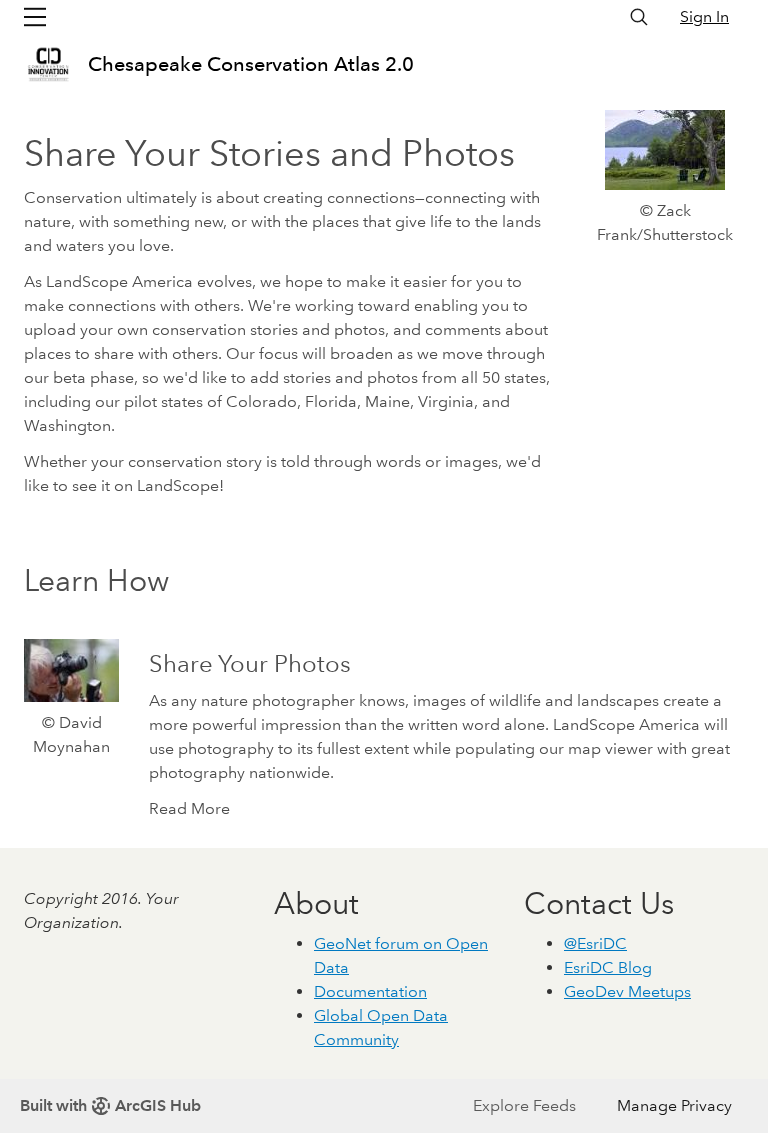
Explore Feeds (524, 1105)
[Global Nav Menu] (35, 17)
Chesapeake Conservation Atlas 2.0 (251, 64)
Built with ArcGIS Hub (110, 1105)
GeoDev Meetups (627, 991)
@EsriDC (595, 943)
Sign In (704, 16)
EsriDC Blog (608, 967)
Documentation (370, 991)
